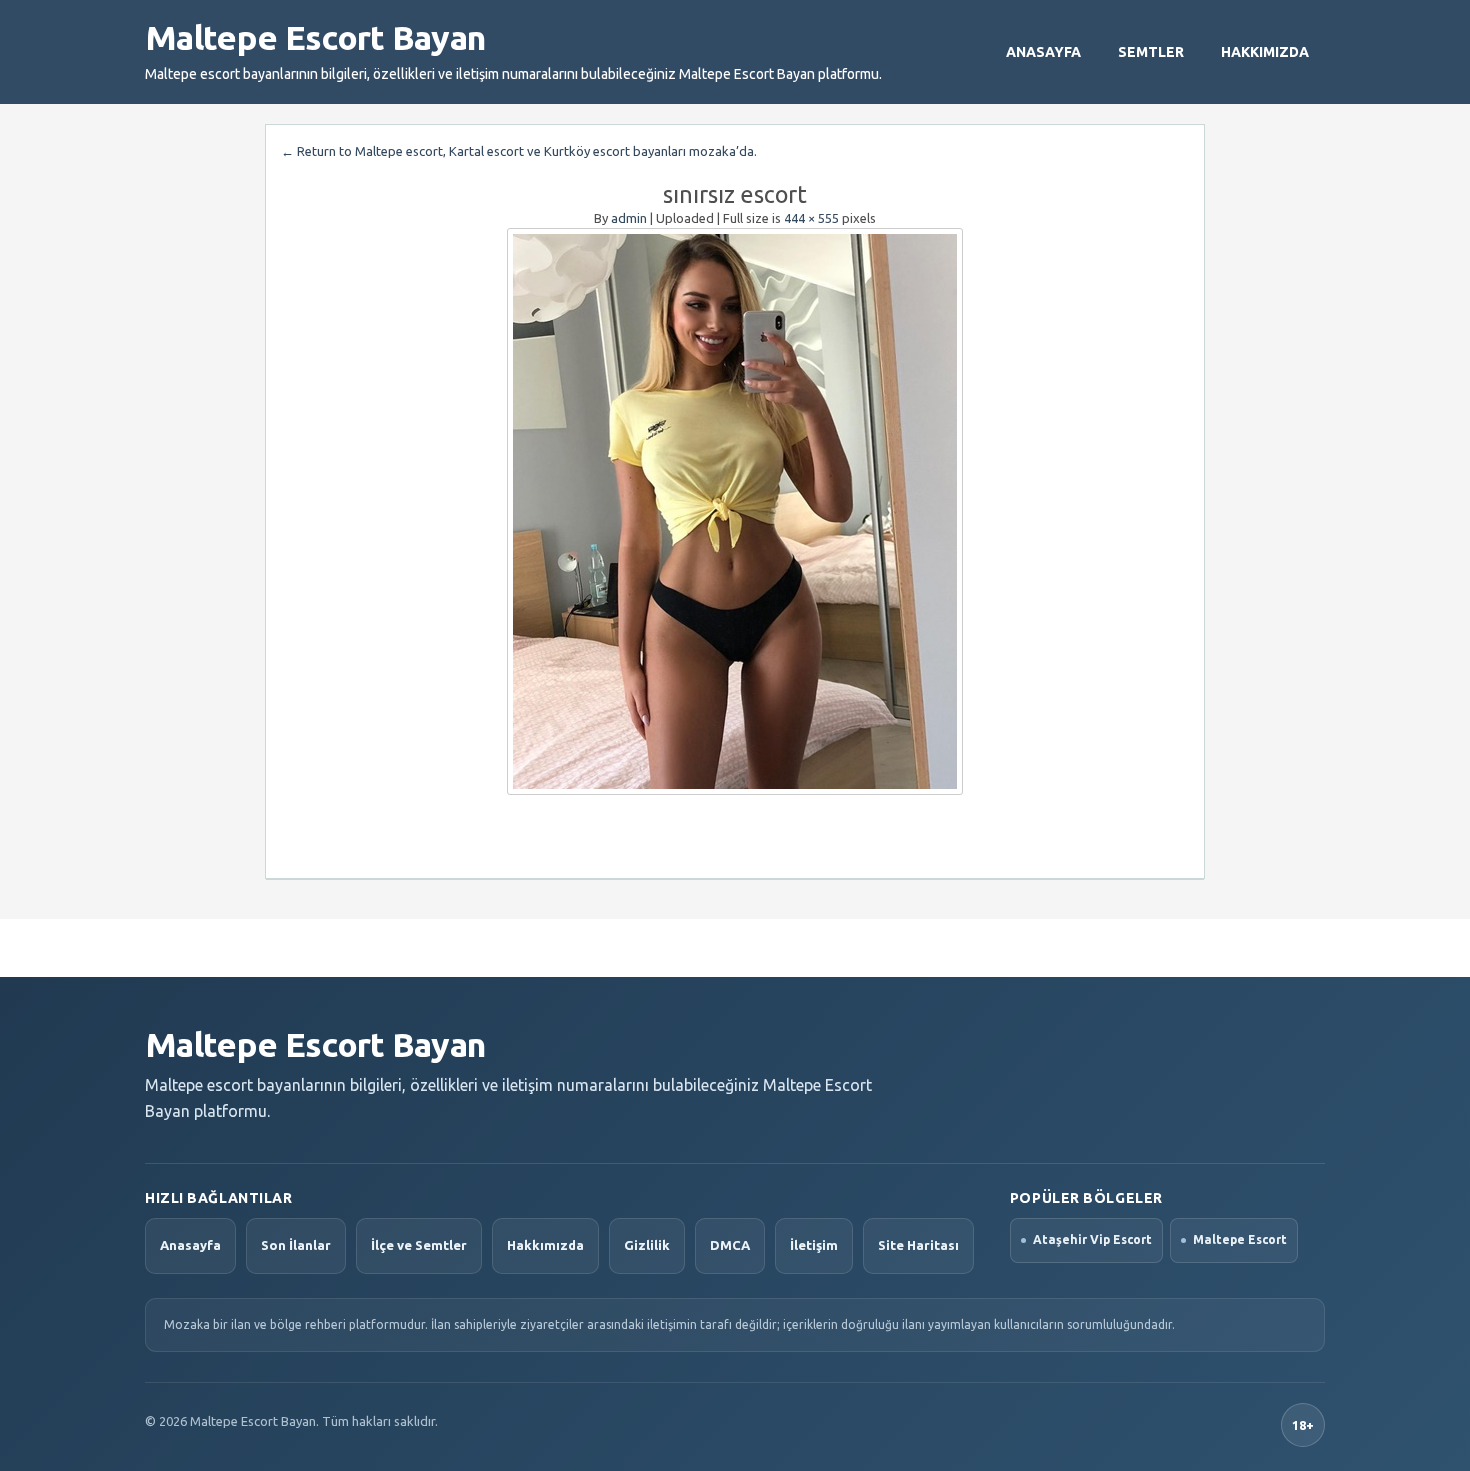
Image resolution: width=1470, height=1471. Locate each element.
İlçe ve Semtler (419, 1245)
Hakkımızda (1265, 52)
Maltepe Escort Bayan (315, 37)
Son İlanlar (296, 1245)
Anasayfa (1043, 52)
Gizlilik (647, 1245)
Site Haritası (918, 1245)
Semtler (1151, 52)
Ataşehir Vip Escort (1092, 1239)
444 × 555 (811, 218)
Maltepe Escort (1240, 1239)
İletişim (814, 1245)
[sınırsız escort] (735, 511)
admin (629, 218)
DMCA (730, 1245)
